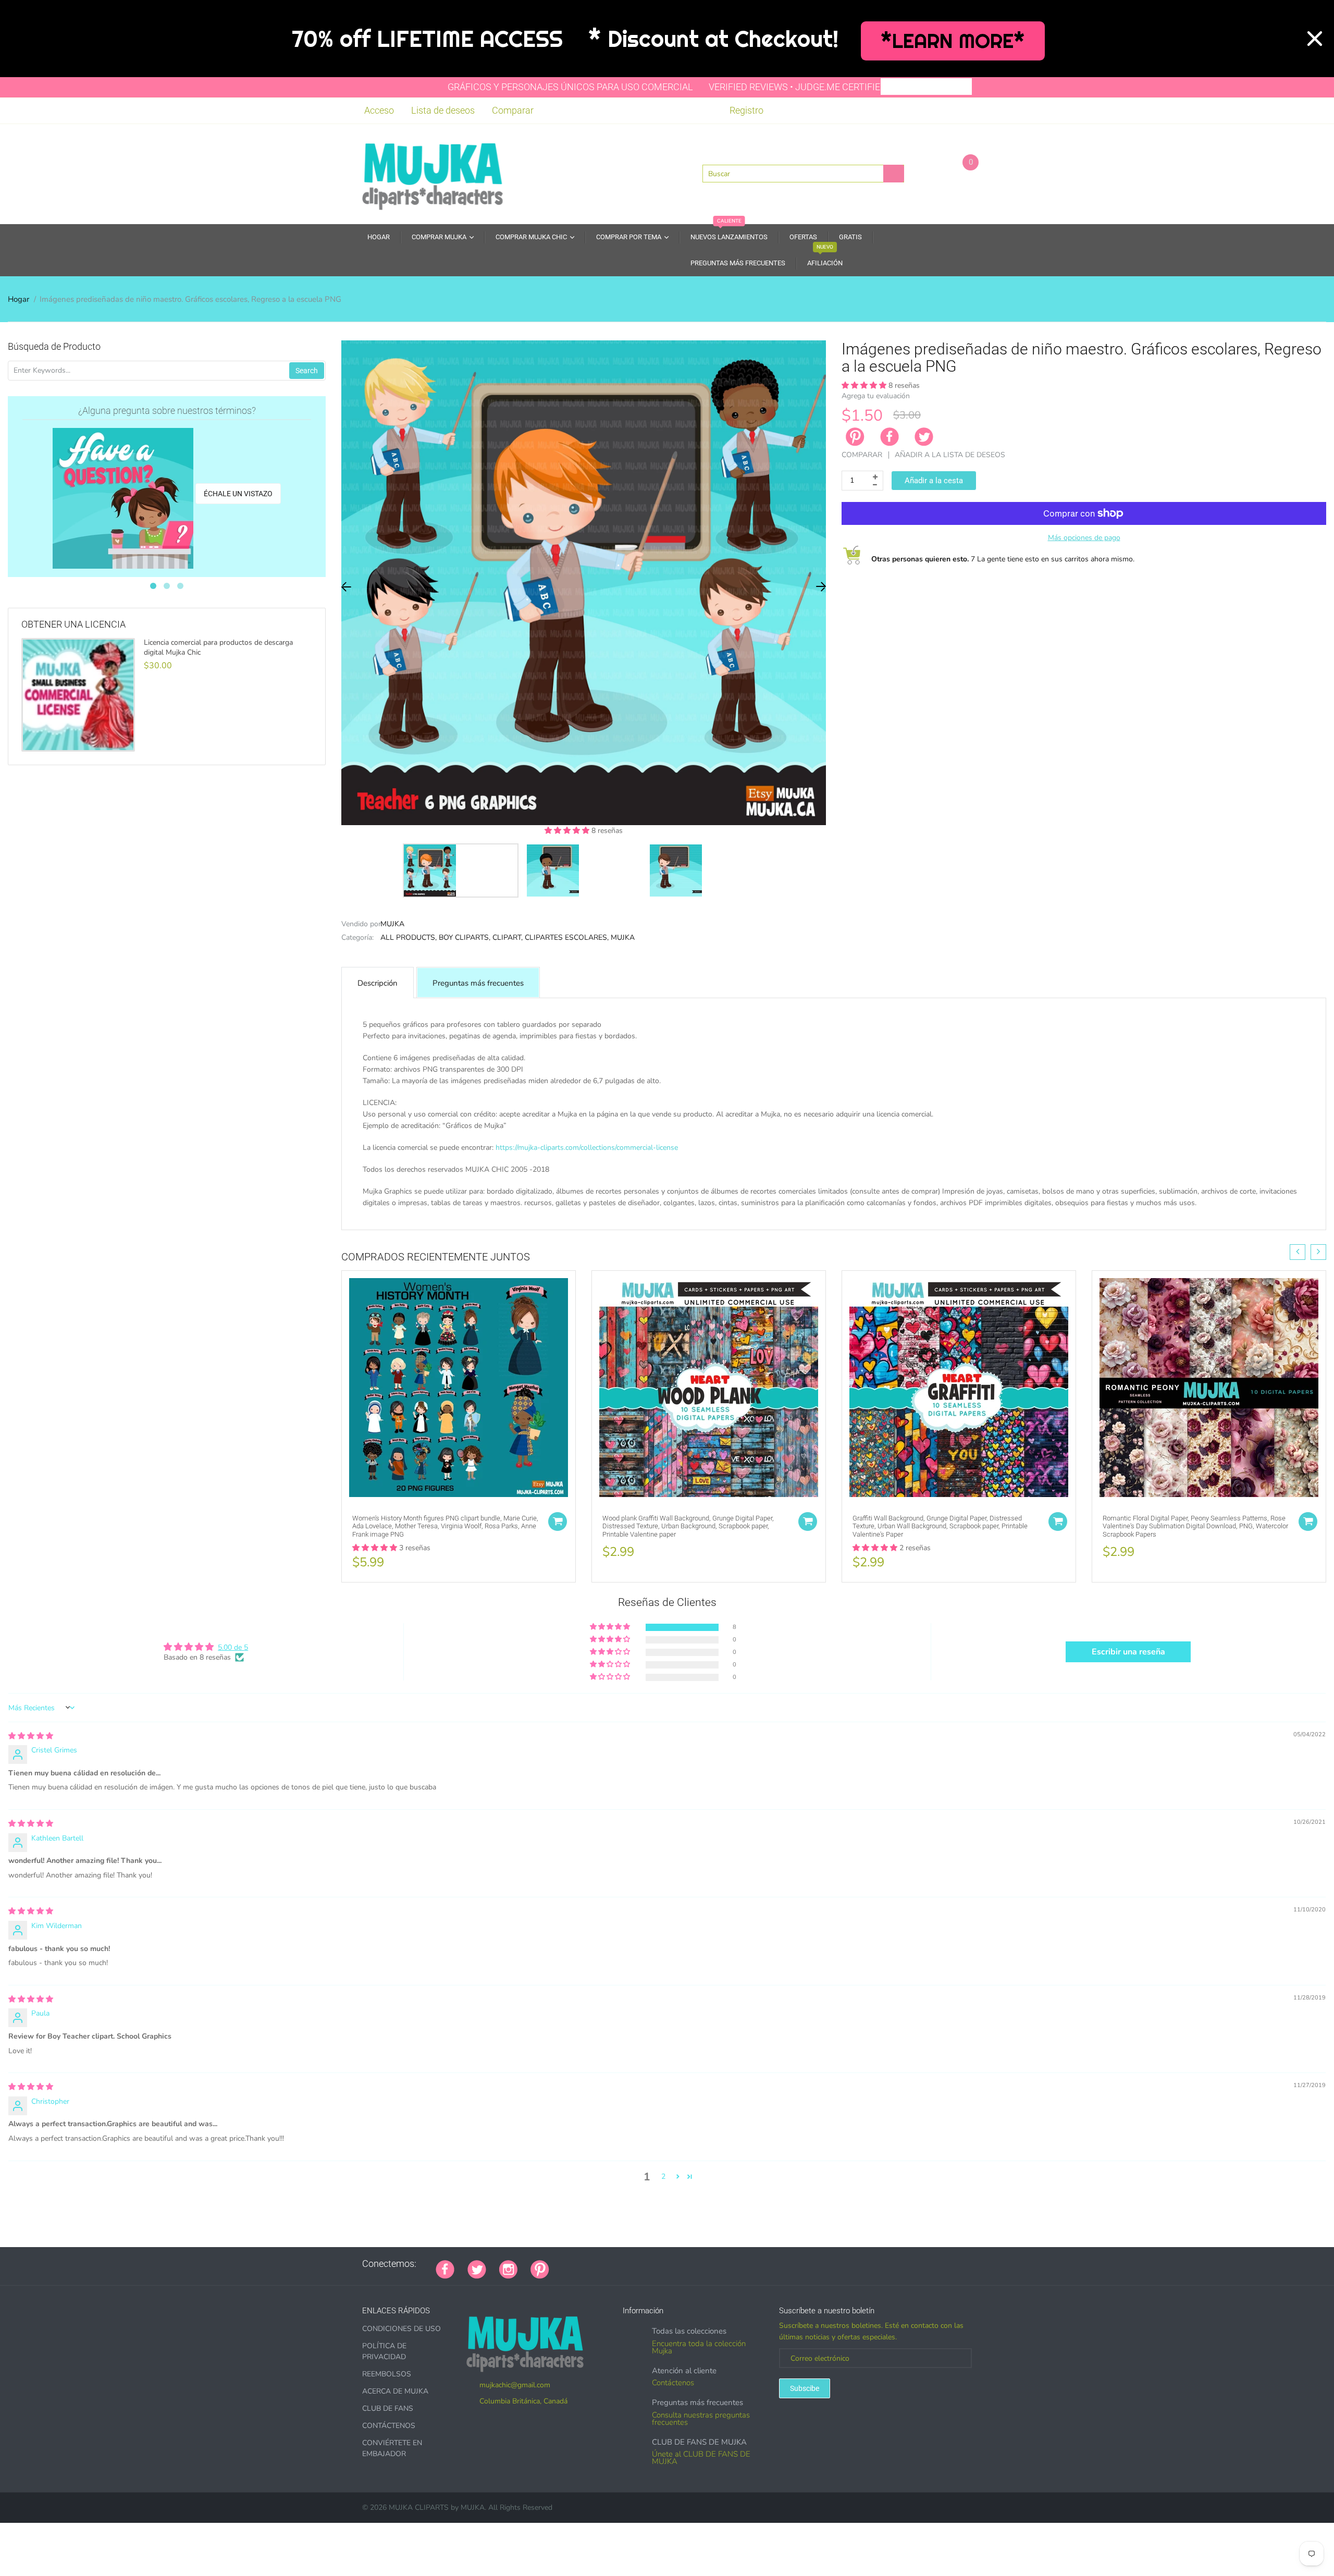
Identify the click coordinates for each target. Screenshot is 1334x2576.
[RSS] (588, 2264)
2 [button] (663, 2176)
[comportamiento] (706, 2264)
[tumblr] (627, 2264)
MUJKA (392, 924)
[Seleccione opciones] (558, 1522)
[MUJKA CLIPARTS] (433, 173)
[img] (31, 1736)
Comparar (513, 110)
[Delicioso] (666, 2264)
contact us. (725, 1214)
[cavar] (693, 2264)
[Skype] (680, 2264)
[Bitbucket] (614, 2264)
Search (307, 371)
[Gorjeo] (477, 2268)
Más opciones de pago (1084, 538)
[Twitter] (924, 437)
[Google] (562, 2264)
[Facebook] (890, 437)
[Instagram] (508, 2268)
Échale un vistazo (238, 494)
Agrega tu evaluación (876, 396)
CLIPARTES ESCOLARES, (567, 937)
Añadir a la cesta (934, 481)
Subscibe (805, 2388)
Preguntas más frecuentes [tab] (478, 983)
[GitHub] (575, 2264)
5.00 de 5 (233, 1647)
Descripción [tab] (378, 983)
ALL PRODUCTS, (409, 937)
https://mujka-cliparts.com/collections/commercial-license (587, 1148)
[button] (568, 831)
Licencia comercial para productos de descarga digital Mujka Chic (218, 647)
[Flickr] (601, 2264)
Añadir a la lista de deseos (950, 455)
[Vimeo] (653, 2264)
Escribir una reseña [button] (1128, 1652)
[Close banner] (1315, 39)
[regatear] (640, 2264)
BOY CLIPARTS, (465, 937)
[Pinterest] (540, 2268)
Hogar (18, 299)
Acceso (379, 110)
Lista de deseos (443, 110)
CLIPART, (508, 937)
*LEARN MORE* (953, 41)
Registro (746, 110)
